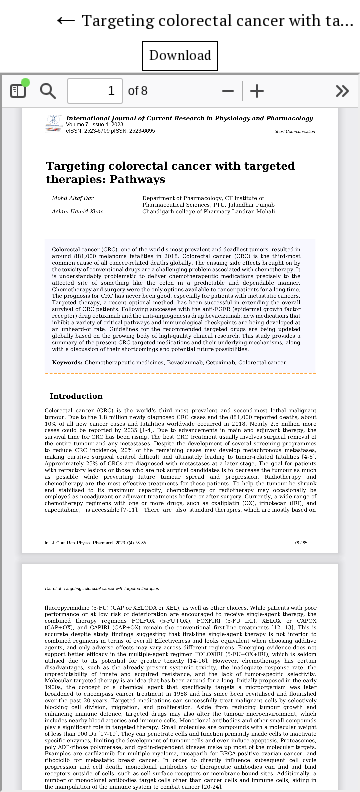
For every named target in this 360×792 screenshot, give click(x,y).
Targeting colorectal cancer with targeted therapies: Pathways (220, 20)
